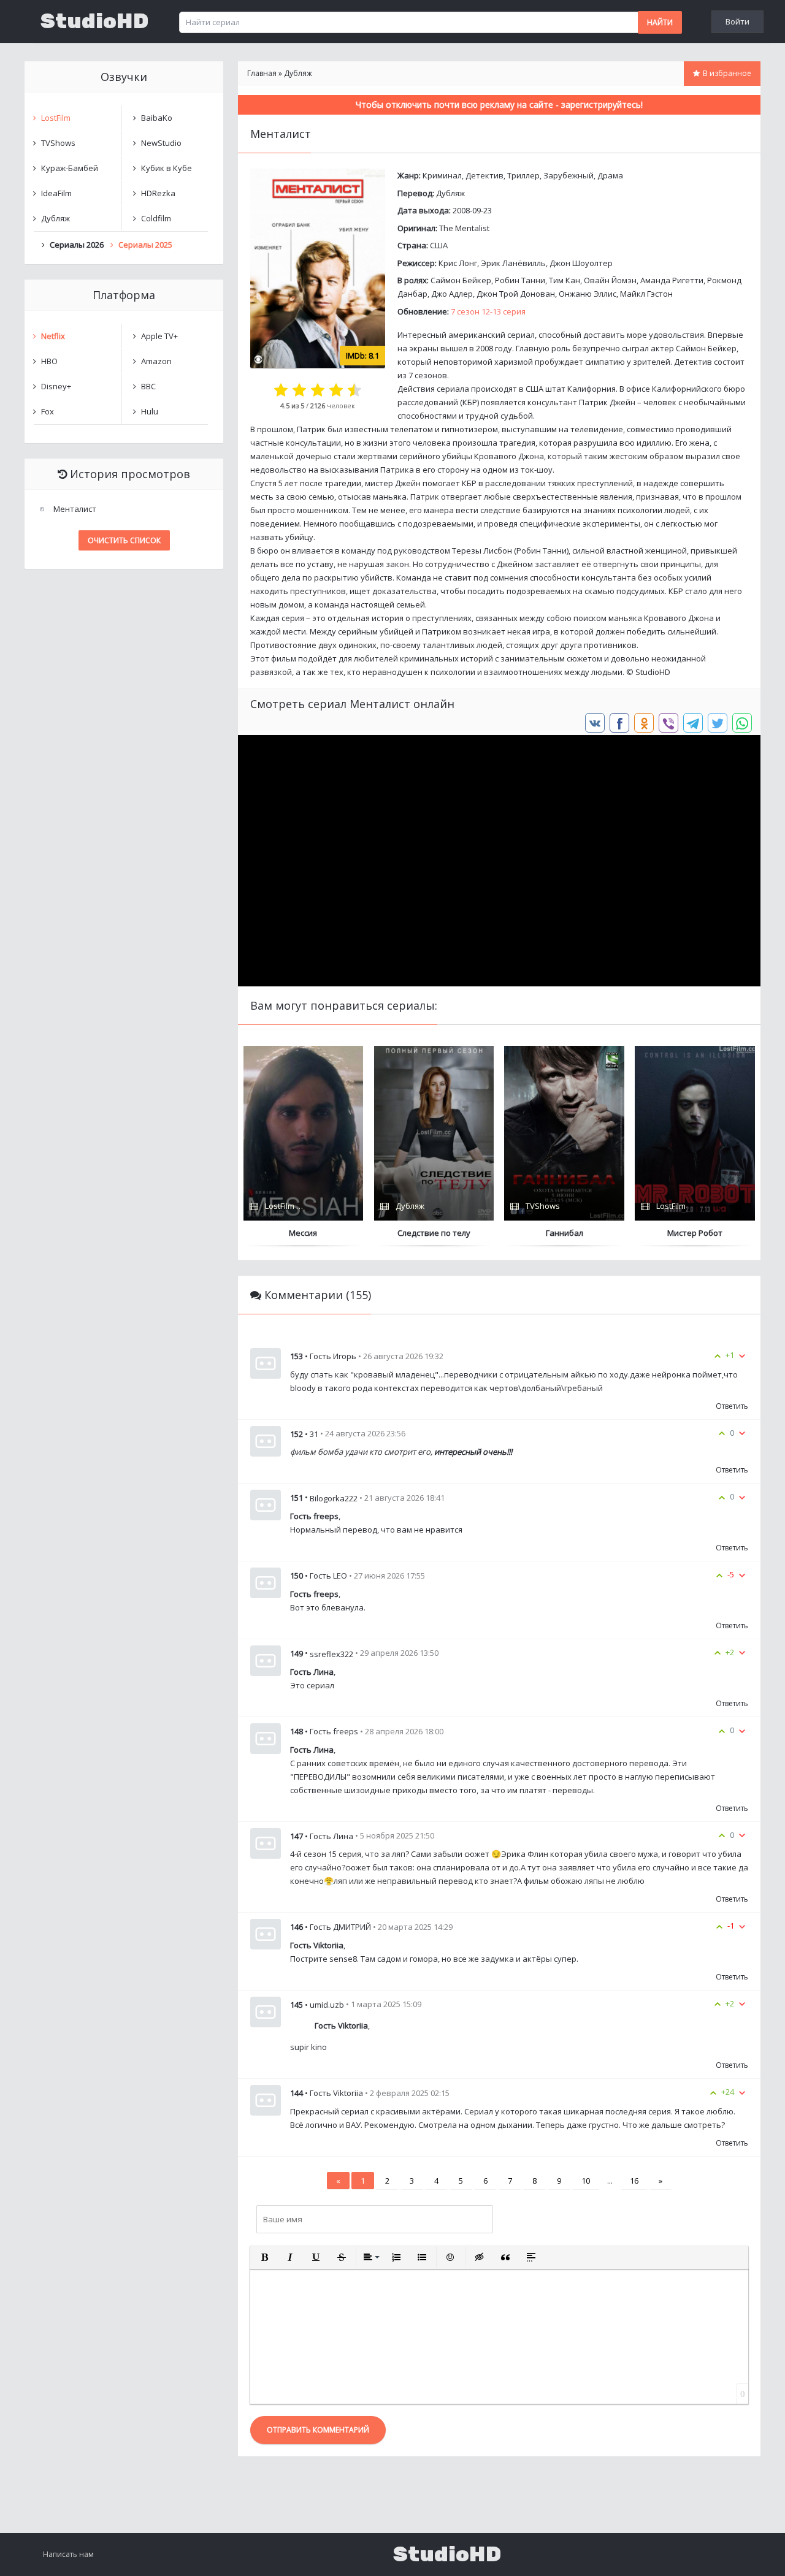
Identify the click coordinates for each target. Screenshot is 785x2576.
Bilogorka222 (334, 1498)
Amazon (156, 361)
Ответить (732, 1406)
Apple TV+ (159, 336)
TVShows (58, 143)
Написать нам (68, 2554)
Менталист (75, 509)
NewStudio (161, 143)
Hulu (150, 411)
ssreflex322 (331, 1653)
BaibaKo (157, 118)
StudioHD (94, 21)
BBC (148, 386)
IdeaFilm (56, 193)
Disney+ (56, 386)
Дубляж (450, 193)
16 (634, 2181)
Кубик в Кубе (167, 168)
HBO (49, 361)
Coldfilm (156, 218)
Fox (48, 411)
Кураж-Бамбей (70, 168)
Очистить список (124, 540)
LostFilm (56, 118)
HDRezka (158, 193)
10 (586, 2181)
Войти (737, 21)
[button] (264, 2257)
